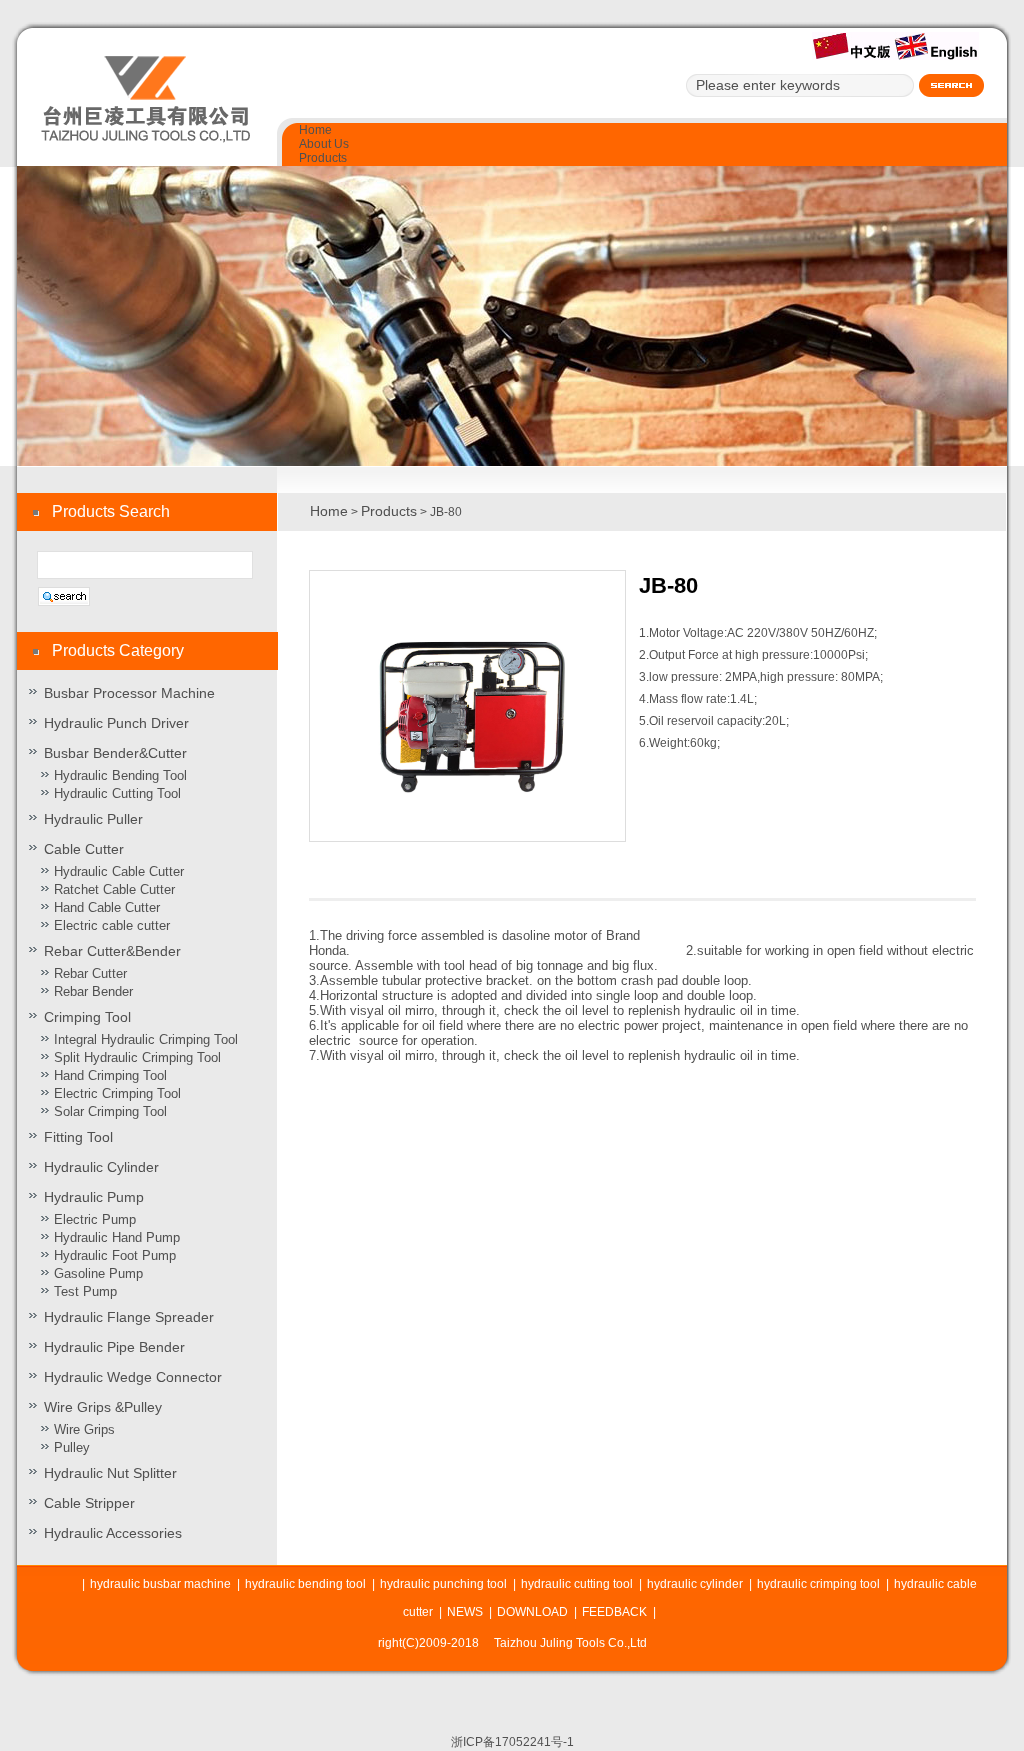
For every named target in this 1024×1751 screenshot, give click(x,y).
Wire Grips (84, 1429)
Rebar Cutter (90, 973)
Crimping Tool (87, 1017)
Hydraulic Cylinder (101, 1167)
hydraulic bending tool (305, 1584)
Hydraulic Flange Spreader (129, 1317)
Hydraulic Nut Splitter (110, 1473)
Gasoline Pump (98, 1273)
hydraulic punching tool (443, 1584)
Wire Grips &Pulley (103, 1407)
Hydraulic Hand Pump (117, 1237)
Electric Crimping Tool (117, 1093)
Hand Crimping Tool (110, 1075)
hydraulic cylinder (695, 1584)
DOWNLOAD (532, 1612)
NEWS (465, 1612)
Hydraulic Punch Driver (116, 723)
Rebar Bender (93, 991)
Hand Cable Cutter (107, 907)
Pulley (72, 1447)
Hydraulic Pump (94, 1197)
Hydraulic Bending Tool (120, 775)
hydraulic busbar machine (160, 1584)
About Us (324, 144)
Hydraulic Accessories (113, 1533)
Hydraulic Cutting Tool (117, 793)
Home (315, 130)
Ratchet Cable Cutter (114, 889)
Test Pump (85, 1291)
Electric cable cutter (112, 925)
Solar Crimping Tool (110, 1111)
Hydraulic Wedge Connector (133, 1377)
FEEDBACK (614, 1612)
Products (323, 158)
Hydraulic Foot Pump (115, 1255)
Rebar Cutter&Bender (112, 951)
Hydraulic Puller (93, 819)
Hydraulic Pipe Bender (114, 1347)
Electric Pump (95, 1219)
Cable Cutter (84, 849)
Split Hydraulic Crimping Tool (137, 1057)
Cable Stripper (89, 1503)
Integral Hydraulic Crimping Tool (146, 1039)
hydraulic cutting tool (577, 1584)
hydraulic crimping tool (818, 1584)
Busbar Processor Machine (129, 693)
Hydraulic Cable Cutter (119, 871)
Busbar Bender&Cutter (115, 753)
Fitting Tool (78, 1137)
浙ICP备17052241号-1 (512, 1742)
